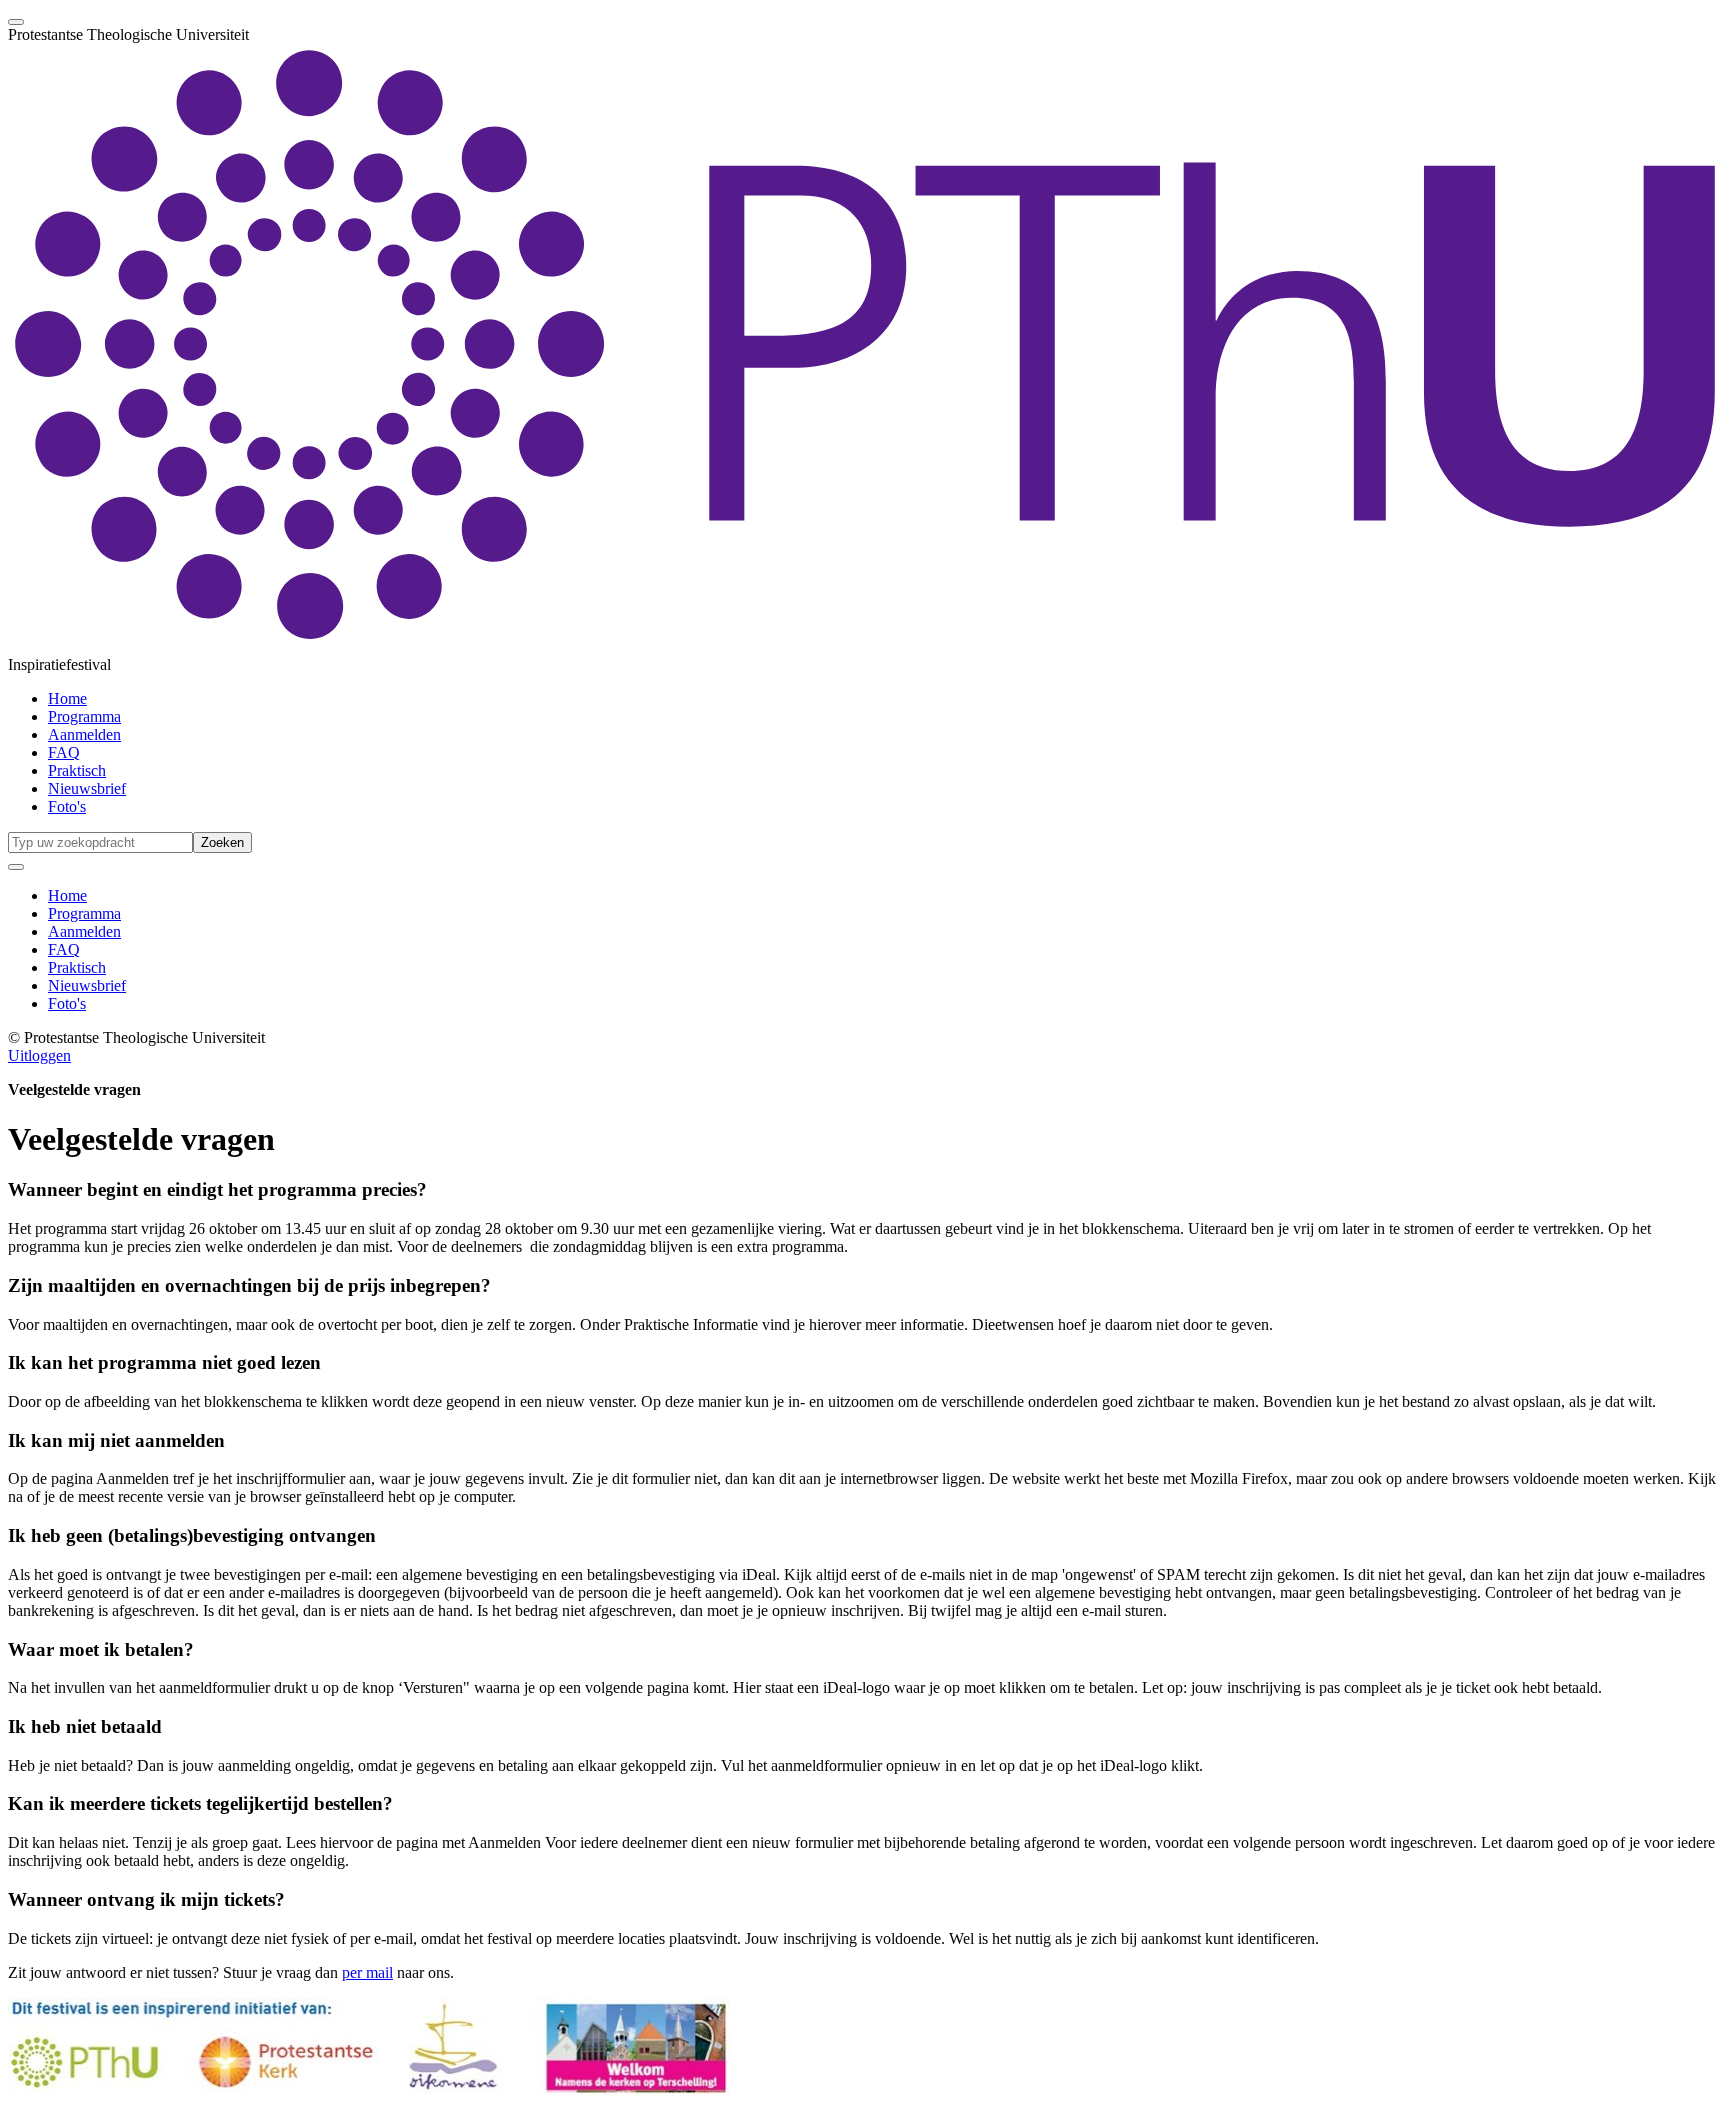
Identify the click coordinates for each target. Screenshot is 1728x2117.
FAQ (64, 752)
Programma (84, 716)
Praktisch (77, 770)
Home (67, 698)
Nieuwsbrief (87, 788)
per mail (367, 1972)
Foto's (67, 806)
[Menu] (16, 22)
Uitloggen (39, 1055)
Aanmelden (84, 734)
